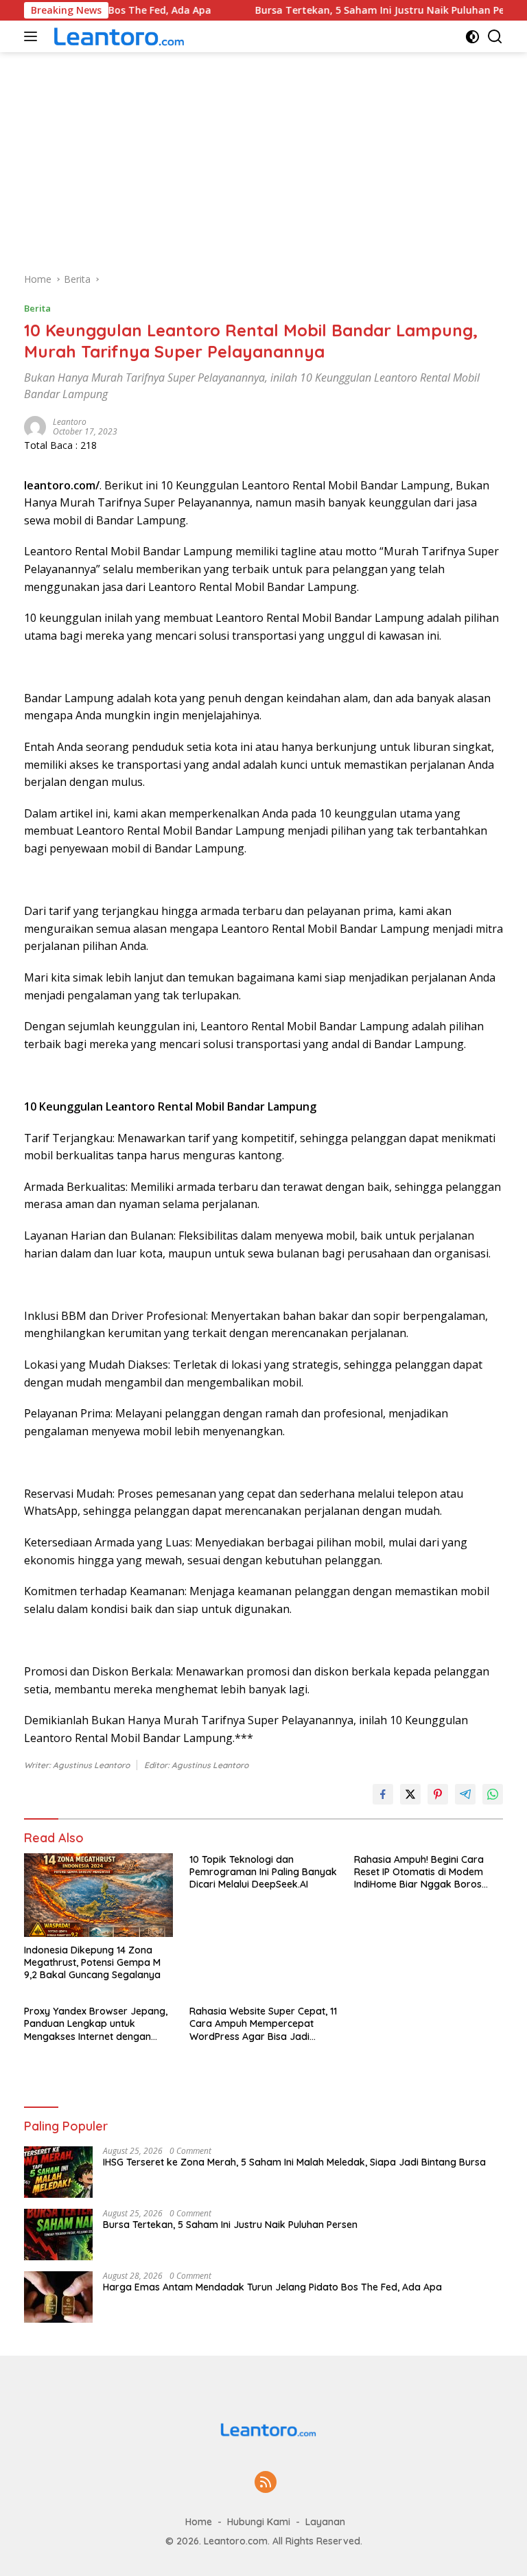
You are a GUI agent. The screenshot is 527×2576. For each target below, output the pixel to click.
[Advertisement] (263, 155)
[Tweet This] (410, 1794)
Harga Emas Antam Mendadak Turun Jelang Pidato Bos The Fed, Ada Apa (272, 2287)
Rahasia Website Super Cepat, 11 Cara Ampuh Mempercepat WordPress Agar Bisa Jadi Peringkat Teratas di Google (263, 2024)
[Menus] (33, 36)
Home (199, 2522)
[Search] (495, 37)
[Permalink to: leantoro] (35, 426)
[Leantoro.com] (116, 36)
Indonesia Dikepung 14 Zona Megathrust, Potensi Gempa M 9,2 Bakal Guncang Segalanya (92, 1962)
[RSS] (266, 2483)
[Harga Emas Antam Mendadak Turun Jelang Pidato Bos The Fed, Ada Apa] (58, 2297)
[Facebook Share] (383, 1794)
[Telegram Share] (465, 1794)
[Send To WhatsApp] (493, 1794)
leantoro (70, 422)
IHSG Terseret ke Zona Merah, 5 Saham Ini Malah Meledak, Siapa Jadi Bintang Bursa (294, 2162)
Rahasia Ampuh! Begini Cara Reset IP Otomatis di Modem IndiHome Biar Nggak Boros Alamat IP (419, 1872)
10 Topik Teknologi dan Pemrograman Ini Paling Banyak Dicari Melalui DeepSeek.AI (263, 1872)
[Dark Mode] (472, 37)
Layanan (325, 2522)
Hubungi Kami (259, 2522)
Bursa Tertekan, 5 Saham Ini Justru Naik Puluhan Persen (303, 10)
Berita (37, 308)
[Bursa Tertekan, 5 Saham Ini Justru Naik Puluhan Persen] (58, 2235)
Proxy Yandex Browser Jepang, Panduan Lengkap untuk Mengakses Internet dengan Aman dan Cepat (96, 2024)
